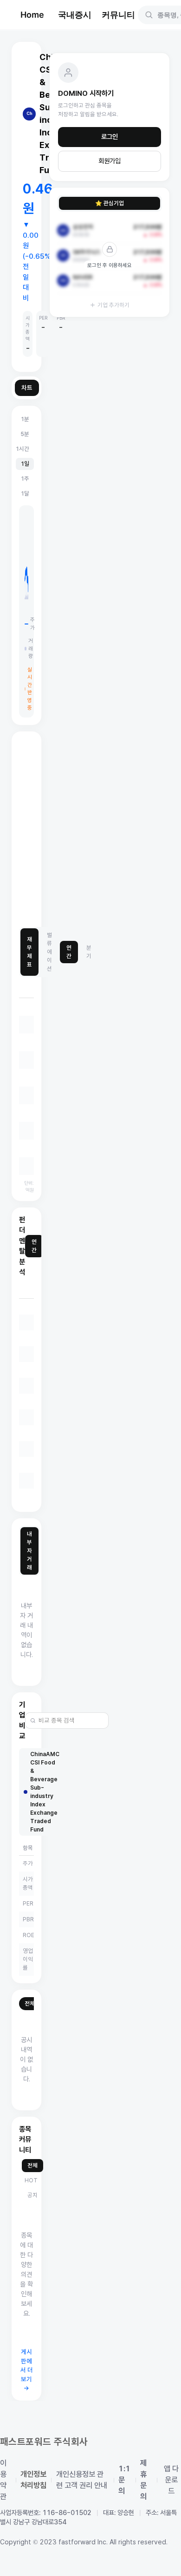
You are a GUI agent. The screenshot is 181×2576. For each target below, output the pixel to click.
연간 (69, 952)
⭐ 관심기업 (110, 203)
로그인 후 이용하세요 (110, 265)
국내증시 (75, 15)
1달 (25, 493)
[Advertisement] (90, 830)
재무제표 (29, 952)
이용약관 (3, 2480)
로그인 (110, 137)
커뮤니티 (118, 15)
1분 (25, 419)
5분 (25, 434)
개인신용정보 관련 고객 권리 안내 (82, 2480)
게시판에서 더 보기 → (27, 2370)
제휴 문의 (143, 2480)
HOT (31, 2180)
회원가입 (110, 161)
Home (32, 15)
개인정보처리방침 (33, 2480)
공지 (32, 2195)
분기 (89, 952)
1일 (25, 464)
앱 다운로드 (171, 2480)
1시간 (22, 449)
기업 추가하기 (113, 305)
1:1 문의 (124, 2480)
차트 (27, 388)
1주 (25, 479)
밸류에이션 (49, 952)
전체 (30, 2003)
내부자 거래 (29, 1551)
